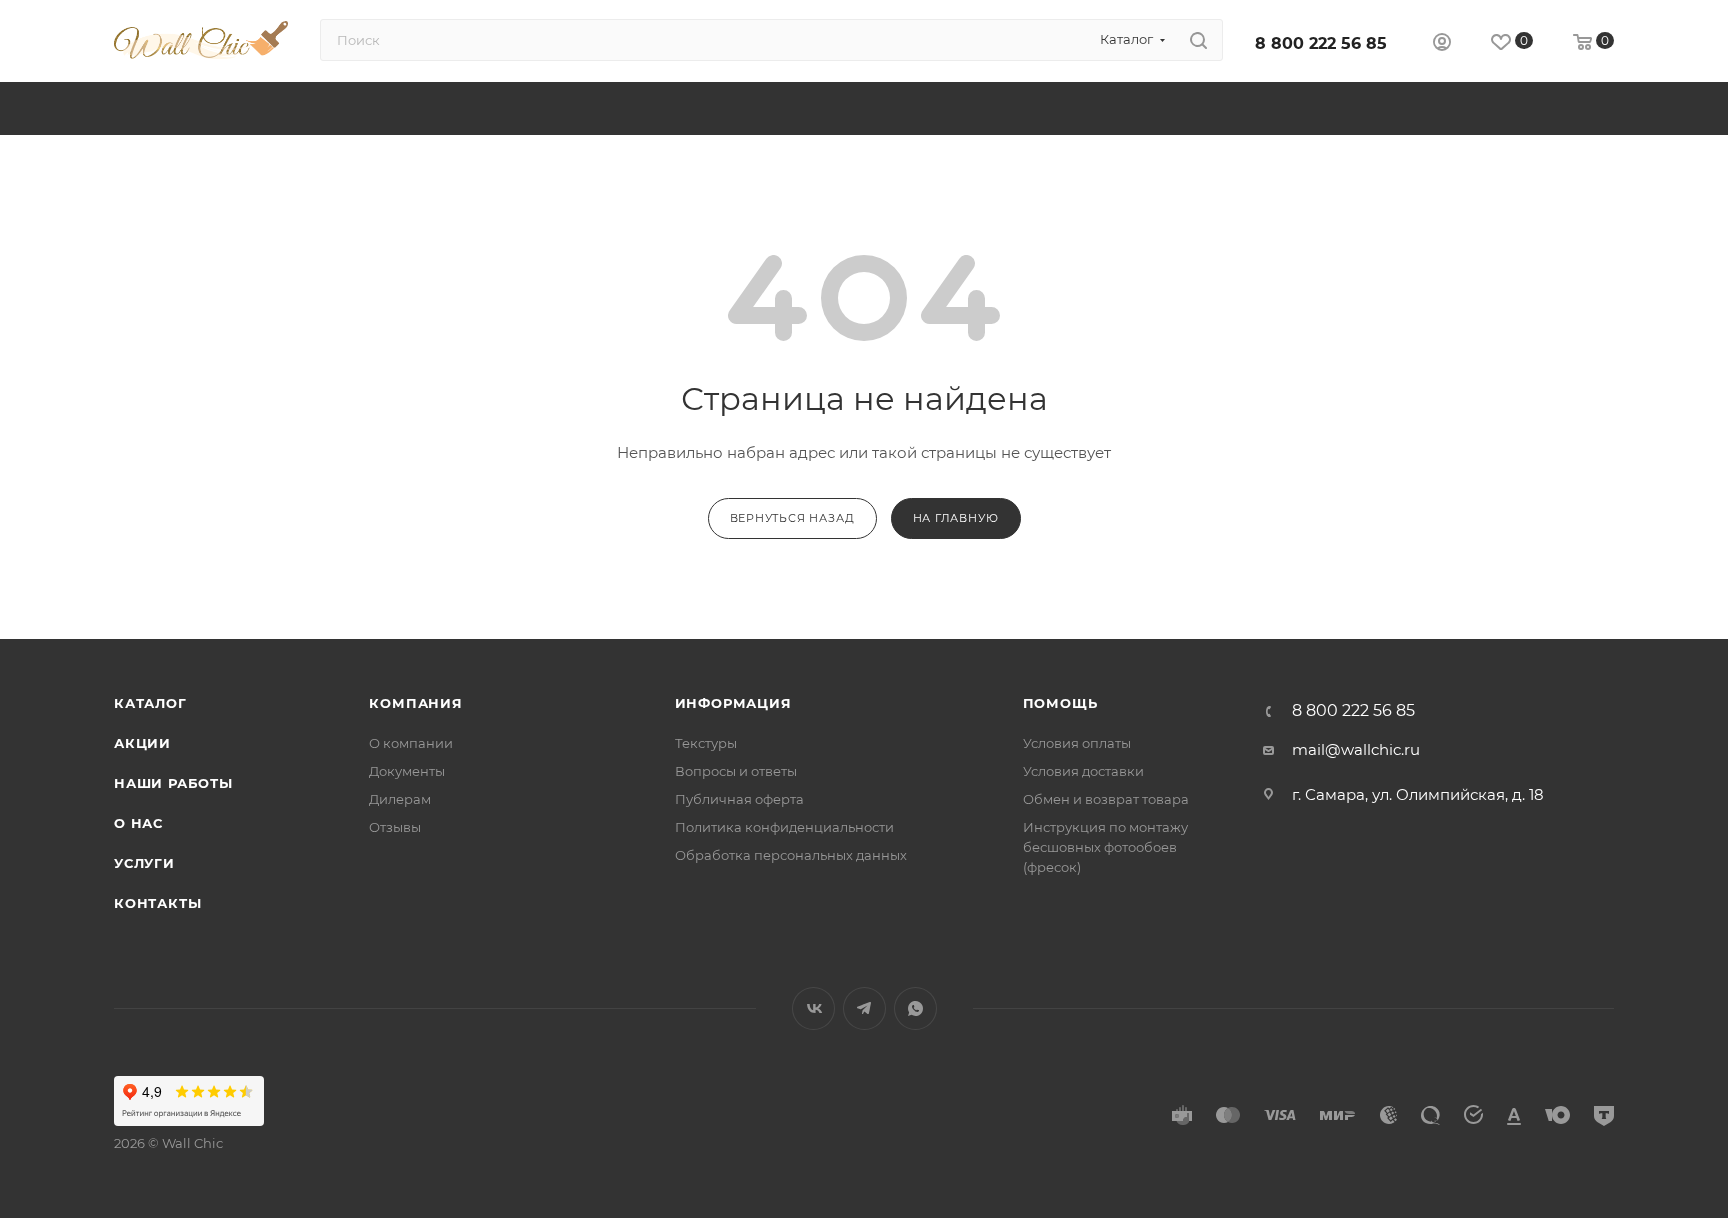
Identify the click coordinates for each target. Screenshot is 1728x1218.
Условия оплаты (1077, 743)
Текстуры (706, 743)
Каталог (150, 703)
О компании (411, 743)
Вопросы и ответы (736, 771)
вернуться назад (792, 518)
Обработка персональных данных (791, 855)
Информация (733, 703)
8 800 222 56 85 (1321, 43)
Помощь (1060, 703)
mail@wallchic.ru (1356, 749)
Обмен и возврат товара (1106, 799)
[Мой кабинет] (1442, 44)
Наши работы (173, 783)
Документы (407, 771)
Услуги (144, 863)
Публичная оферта (739, 799)
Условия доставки (1083, 771)
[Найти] (1198, 40)
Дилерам (400, 799)
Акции (142, 743)
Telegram (864, 1008)
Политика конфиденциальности (784, 827)
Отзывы (395, 827)
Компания (415, 703)
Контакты (157, 903)
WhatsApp (915, 1008)
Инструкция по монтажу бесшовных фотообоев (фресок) (1105, 847)
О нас (138, 823)
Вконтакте (813, 1008)
